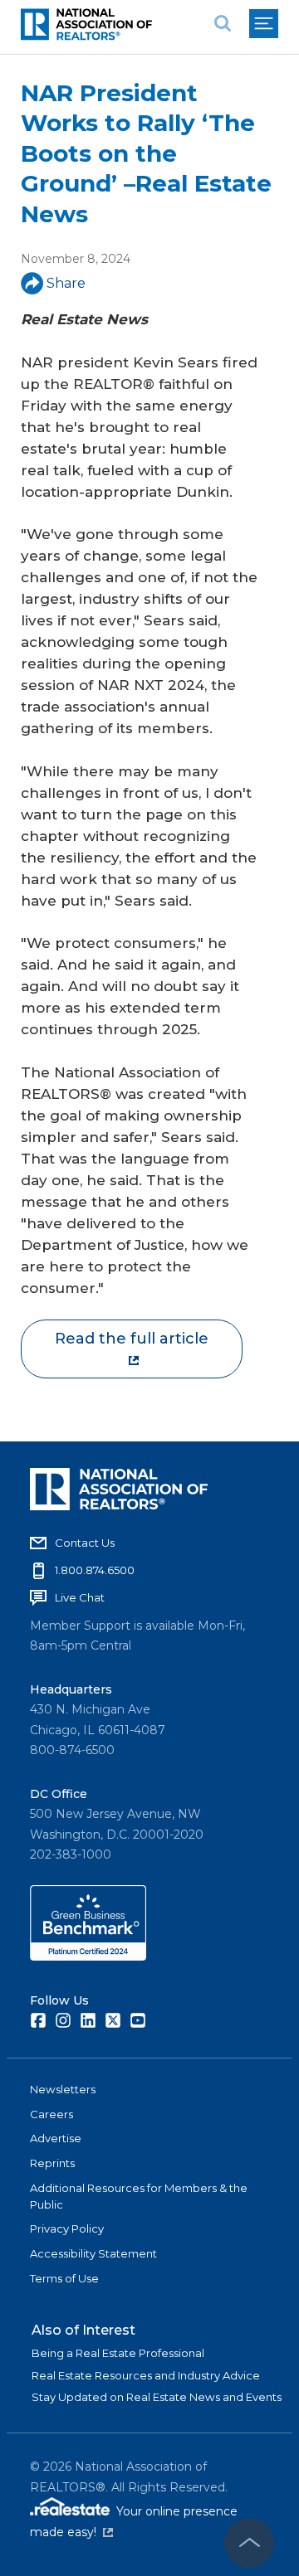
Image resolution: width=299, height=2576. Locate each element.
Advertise (56, 2138)
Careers (51, 2114)
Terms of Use (64, 2278)
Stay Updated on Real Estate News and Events (157, 2397)
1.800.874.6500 (95, 1570)
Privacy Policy (67, 2228)
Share (66, 283)
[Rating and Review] (88, 1956)
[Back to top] (249, 2543)
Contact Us (85, 1543)
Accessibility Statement (93, 2253)
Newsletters (63, 2089)
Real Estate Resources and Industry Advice (146, 2375)
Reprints (52, 2163)
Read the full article (132, 1339)
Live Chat (80, 1597)
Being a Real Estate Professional (118, 2353)
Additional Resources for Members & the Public (139, 2196)
